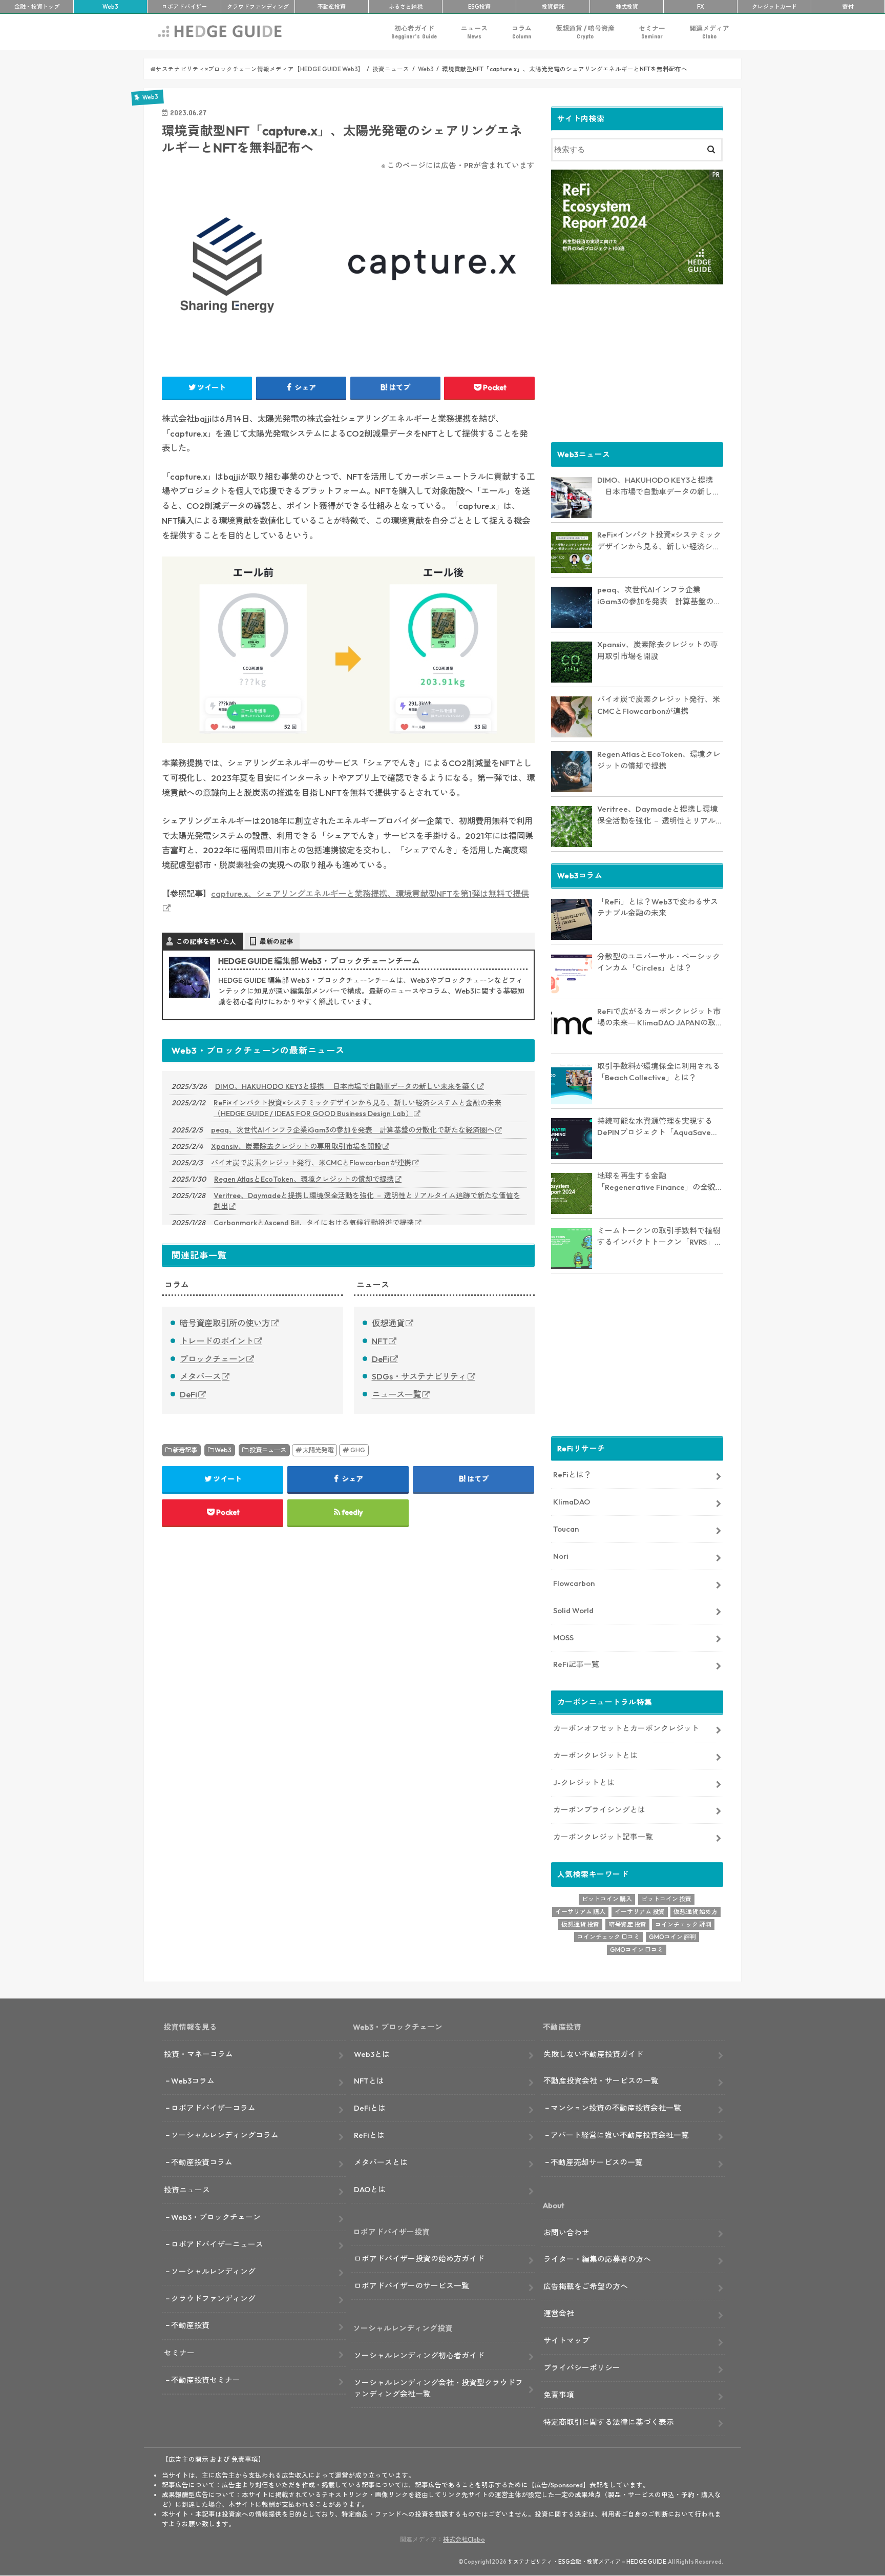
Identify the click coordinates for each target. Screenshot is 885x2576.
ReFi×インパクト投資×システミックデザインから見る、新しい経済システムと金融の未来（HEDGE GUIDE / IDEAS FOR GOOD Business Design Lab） (357, 1108)
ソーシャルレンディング (213, 2271)
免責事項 (559, 2395)
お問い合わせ (566, 2232)
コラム (522, 32)
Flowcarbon (574, 1583)
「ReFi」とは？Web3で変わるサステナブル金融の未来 (658, 908)
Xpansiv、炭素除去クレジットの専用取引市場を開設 (296, 1146)
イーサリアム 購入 (580, 1912)
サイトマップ (566, 2341)
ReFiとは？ (572, 1475)
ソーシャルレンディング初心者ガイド (419, 2355)
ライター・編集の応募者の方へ (597, 2259)
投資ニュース (268, 1450)
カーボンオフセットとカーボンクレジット (626, 1728)
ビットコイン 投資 (666, 1899)
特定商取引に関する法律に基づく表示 (609, 2422)
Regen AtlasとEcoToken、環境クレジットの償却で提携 (304, 1179)
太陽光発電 (318, 1450)
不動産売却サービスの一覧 (597, 2162)
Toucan (566, 1529)
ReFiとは (369, 2135)
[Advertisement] (637, 362)
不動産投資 (332, 7)
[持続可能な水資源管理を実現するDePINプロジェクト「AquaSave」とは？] (572, 1139)
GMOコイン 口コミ (637, 1950)
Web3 (223, 1450)
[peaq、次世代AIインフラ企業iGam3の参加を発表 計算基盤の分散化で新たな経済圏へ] (572, 607)
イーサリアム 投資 (640, 1912)
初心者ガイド (414, 32)
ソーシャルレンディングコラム (225, 2135)
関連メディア (709, 32)
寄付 (848, 7)
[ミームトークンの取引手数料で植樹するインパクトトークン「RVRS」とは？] (572, 1248)
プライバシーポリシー (582, 2368)
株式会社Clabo (464, 2539)
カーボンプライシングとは (599, 1810)
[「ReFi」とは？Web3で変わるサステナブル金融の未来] (572, 919)
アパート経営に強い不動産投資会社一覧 (620, 2135)
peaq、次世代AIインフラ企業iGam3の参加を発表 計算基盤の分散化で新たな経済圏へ (353, 1130)
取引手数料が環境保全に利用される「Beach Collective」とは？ (659, 1072)
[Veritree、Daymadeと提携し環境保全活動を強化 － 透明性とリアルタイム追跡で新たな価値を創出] (572, 827)
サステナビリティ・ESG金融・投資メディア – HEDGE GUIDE (587, 2562)
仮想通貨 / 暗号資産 (585, 32)
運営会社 (559, 2313)
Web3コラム (193, 2081)
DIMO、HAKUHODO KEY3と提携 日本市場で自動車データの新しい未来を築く (346, 1086)
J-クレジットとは (584, 1782)
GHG (358, 1450)
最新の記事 (276, 941)
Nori (561, 1556)
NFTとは (369, 2081)
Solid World (573, 1610)
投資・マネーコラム (198, 2054)
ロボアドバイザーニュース (217, 2244)
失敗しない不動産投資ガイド (593, 2054)
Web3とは (372, 2054)
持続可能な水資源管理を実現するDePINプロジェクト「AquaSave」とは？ (658, 1127)
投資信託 (553, 7)
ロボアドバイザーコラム (213, 2108)
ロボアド (184, 7)
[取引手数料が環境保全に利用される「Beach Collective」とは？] (572, 1084)
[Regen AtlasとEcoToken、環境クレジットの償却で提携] (572, 772)
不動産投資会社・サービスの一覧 (601, 2081)
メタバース (200, 1376)
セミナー (652, 32)
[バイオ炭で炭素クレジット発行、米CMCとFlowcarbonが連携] (572, 717)
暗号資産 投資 (627, 1924)
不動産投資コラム (202, 2162)
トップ (37, 7)
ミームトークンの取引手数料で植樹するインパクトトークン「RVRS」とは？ (660, 1237)
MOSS (563, 1637)
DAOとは (370, 2189)
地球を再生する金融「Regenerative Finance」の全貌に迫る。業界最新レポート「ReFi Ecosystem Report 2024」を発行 (660, 1182)
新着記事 (185, 1450)
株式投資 (627, 7)
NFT (380, 1341)
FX (701, 7)
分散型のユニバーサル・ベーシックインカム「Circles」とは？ (659, 962)
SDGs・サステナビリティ (419, 1376)
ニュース (474, 32)
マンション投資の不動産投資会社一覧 (616, 2108)
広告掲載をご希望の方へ (586, 2286)
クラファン (258, 7)
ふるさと (406, 7)
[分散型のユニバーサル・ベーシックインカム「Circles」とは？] (572, 974)
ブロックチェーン (213, 1359)
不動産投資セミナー (206, 2380)
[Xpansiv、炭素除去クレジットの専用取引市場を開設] (572, 662)
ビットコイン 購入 (607, 1899)
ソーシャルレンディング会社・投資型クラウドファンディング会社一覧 (438, 2388)
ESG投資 (479, 7)
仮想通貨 (388, 1323)
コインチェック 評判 (683, 1924)
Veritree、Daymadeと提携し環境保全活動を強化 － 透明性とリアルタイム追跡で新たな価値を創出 (367, 1201)
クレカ (774, 7)
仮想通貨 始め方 (696, 1912)
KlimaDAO (572, 1502)
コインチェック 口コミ (608, 1937)
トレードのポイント (217, 1341)
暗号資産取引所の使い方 (225, 1323)
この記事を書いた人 (206, 941)
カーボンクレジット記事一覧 (603, 1837)
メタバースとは (381, 2162)
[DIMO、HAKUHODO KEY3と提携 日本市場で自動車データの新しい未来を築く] (572, 498)
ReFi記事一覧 (576, 1664)
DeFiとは (370, 2108)
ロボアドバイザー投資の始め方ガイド (419, 2259)
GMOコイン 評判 (672, 1937)
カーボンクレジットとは (595, 1755)
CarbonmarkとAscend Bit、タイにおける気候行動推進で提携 (314, 1223)
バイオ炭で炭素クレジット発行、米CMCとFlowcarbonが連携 (311, 1163)
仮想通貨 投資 (580, 1924)
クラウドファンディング (213, 2299)
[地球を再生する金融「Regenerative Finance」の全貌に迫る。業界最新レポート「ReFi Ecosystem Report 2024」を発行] (572, 1193)
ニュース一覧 (396, 1394)
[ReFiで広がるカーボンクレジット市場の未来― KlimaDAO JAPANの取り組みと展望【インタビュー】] (572, 1029)
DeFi (188, 1394)
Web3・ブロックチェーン (216, 2217)
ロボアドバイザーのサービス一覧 (412, 2286)
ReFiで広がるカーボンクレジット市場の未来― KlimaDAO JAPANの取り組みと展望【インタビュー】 (660, 1018)
